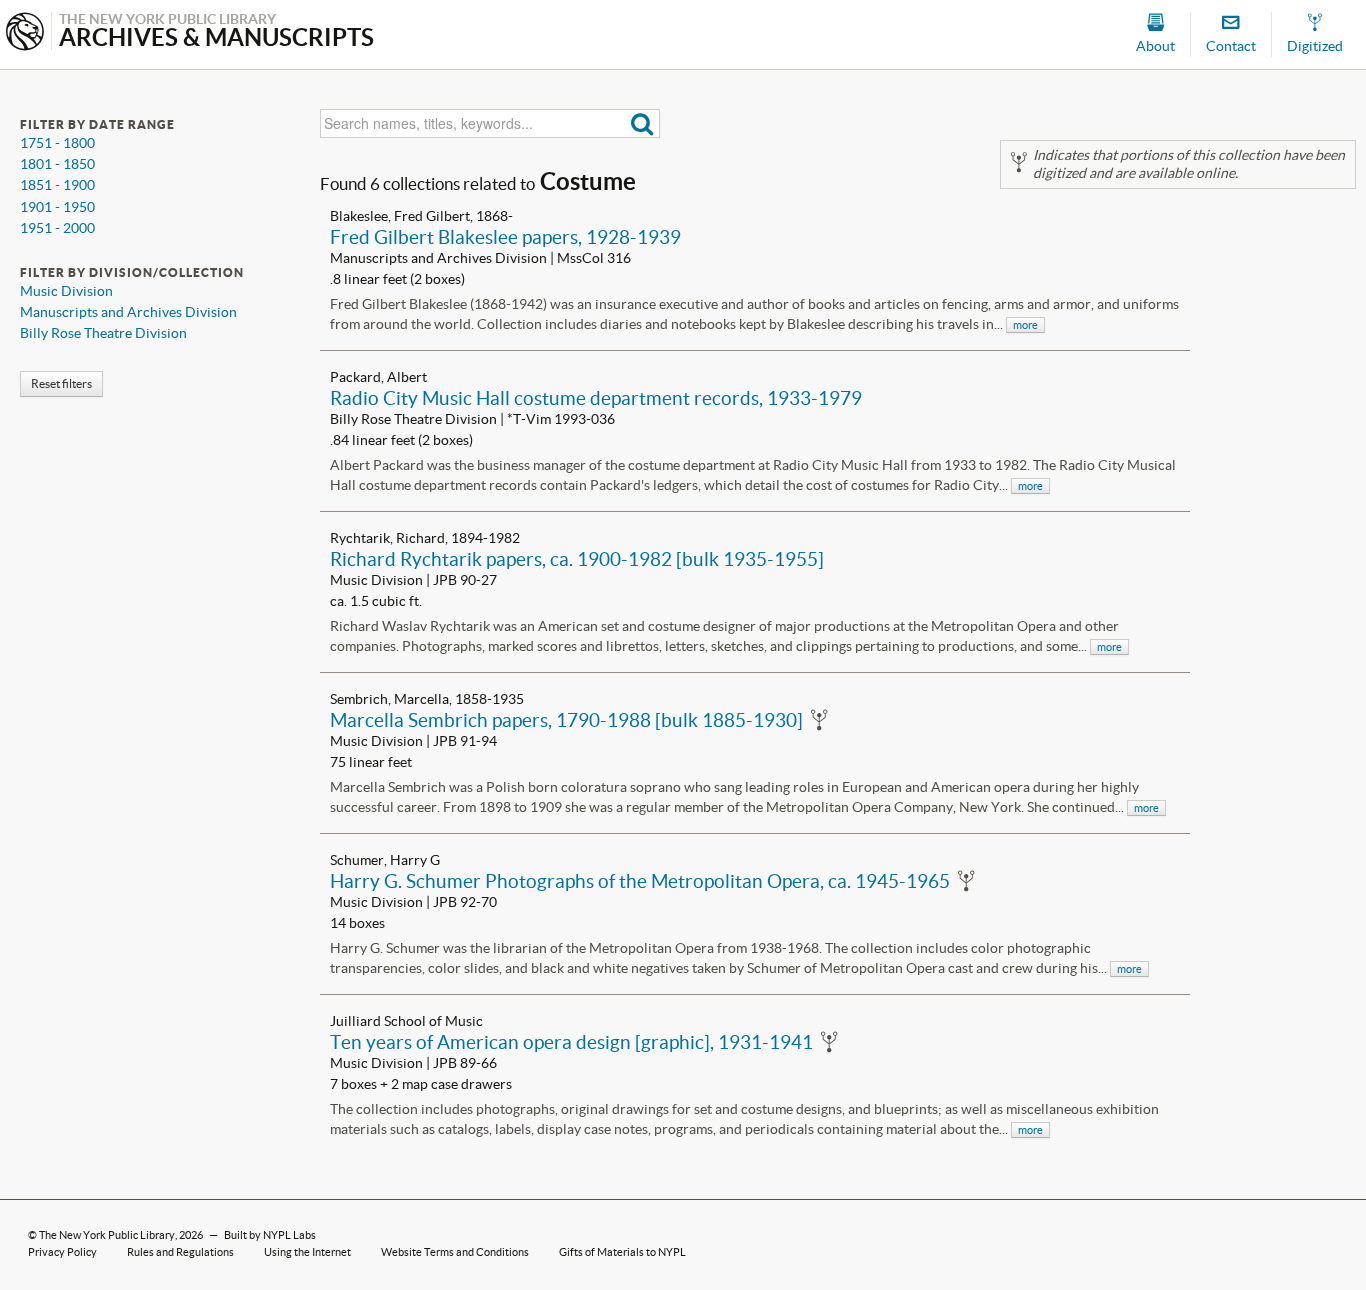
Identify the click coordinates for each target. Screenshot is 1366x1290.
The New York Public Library (107, 1235)
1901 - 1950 (57, 207)
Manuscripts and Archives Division (128, 312)
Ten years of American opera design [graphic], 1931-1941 (571, 1042)
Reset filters (61, 383)
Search (642, 123)
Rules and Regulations (180, 1252)
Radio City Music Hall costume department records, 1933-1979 (596, 398)
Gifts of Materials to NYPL (622, 1252)
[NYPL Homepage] (25, 33)
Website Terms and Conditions (455, 1252)
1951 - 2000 (57, 228)
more (1025, 325)
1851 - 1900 (57, 185)
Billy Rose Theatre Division (103, 333)
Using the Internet (307, 1252)
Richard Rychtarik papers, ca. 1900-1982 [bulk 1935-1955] (577, 559)
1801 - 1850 (57, 164)
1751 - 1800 (57, 143)
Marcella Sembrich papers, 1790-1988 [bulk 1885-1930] (566, 720)
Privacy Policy (62, 1252)
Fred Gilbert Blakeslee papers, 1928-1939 (505, 237)
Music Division (66, 291)
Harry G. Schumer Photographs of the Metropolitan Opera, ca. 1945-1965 (640, 881)
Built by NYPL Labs (270, 1235)
